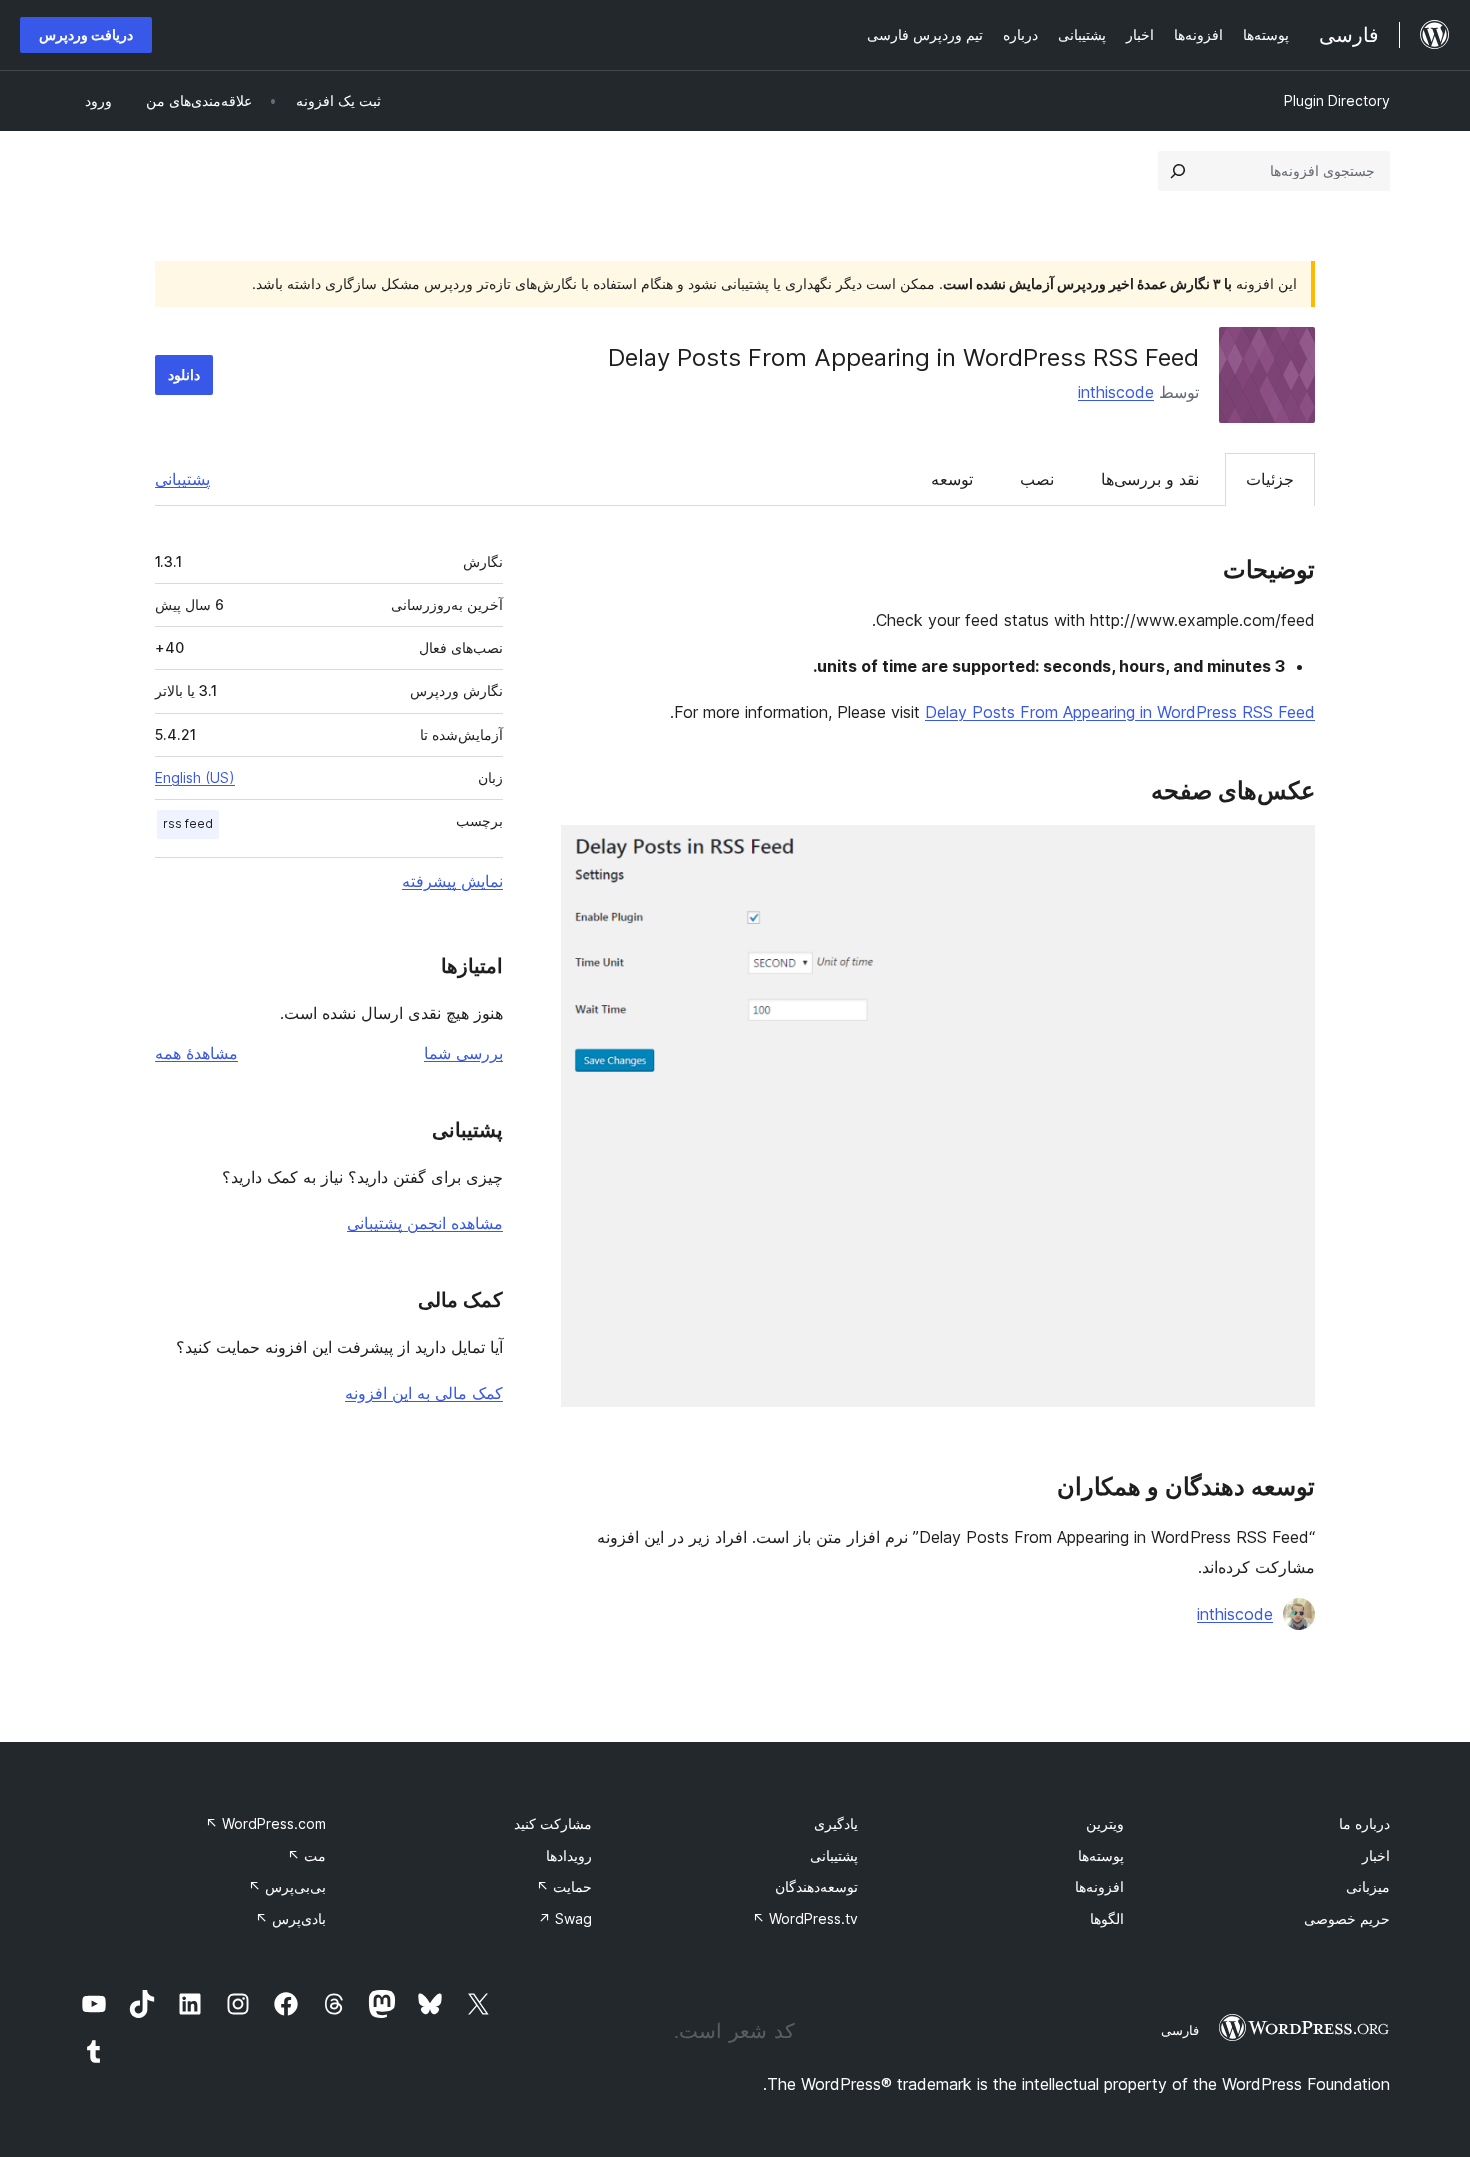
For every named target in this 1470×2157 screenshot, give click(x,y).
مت (306, 1855)
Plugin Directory (1337, 100)
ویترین (1105, 1823)
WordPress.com (265, 1823)
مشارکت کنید (553, 1823)
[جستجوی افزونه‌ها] (1178, 171)
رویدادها (569, 1855)
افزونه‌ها (1099, 1886)
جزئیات (1270, 479)
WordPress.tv (805, 1918)
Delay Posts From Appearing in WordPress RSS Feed (1120, 712)
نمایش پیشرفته (452, 881)
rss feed (188, 823)
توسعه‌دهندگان (816, 1886)
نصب (1037, 479)
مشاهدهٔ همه (196, 1053)
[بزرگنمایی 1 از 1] (1288, 852)
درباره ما (1364, 1823)
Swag (565, 1918)
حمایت (564, 1886)
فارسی (1180, 2030)
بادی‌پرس (290, 1918)
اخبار (1376, 1855)
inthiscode (1116, 392)
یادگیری (836, 1823)
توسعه (952, 479)
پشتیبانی (182, 479)
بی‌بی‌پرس (287, 1886)
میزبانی (1368, 1886)
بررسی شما (463, 1053)
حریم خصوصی (1347, 1918)
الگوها (1107, 1918)
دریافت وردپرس (86, 34)
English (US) (195, 777)
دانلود (184, 374)
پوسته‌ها (1101, 1855)
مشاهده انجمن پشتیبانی (425, 1223)
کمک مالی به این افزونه (424, 1393)
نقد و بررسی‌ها (1150, 479)
